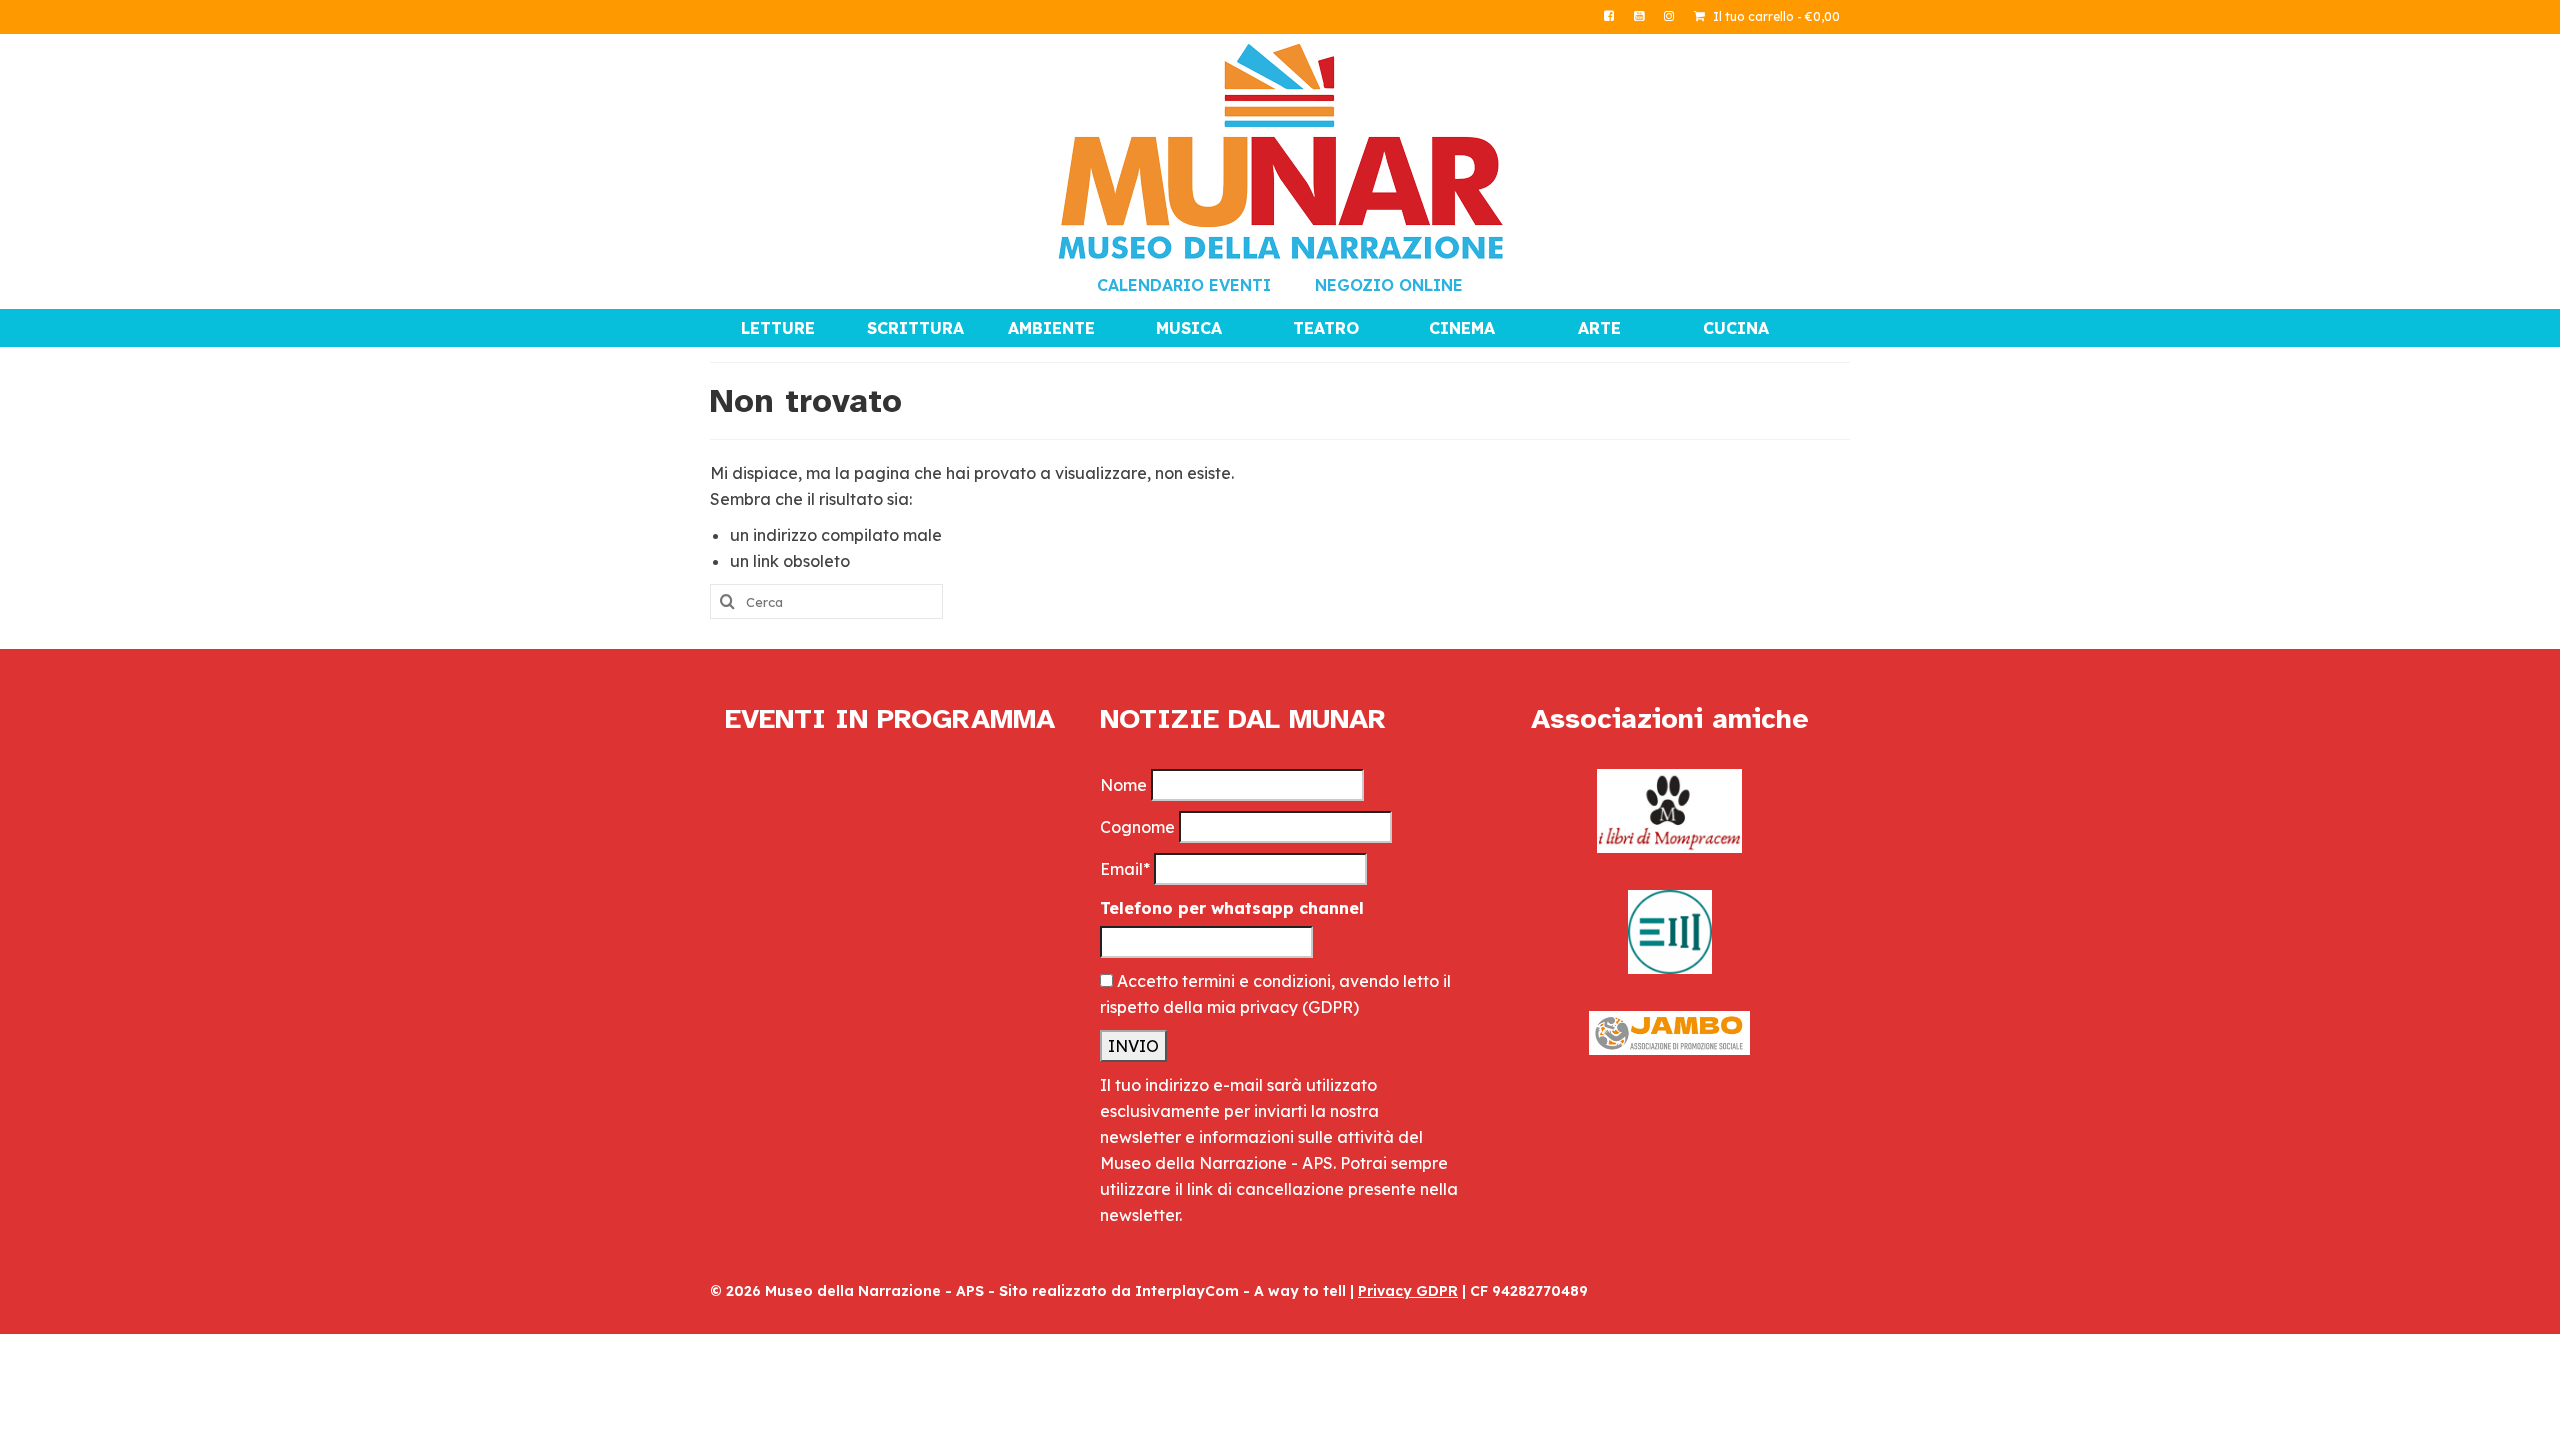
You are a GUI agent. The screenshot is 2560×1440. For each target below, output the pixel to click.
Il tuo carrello (1775, 16)
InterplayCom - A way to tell (1240, 1291)
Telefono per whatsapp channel (1232, 908)
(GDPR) (1330, 1007)
